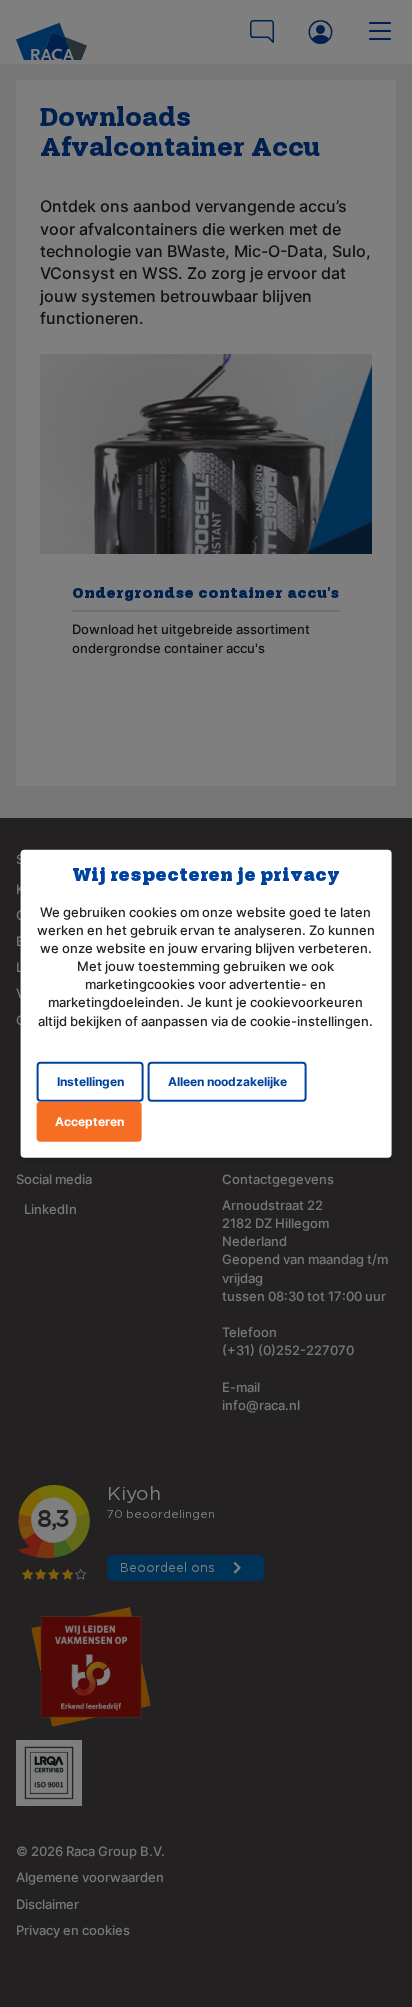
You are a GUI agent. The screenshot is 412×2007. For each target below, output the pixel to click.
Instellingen (90, 1081)
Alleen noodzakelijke (227, 1081)
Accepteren (89, 1121)
